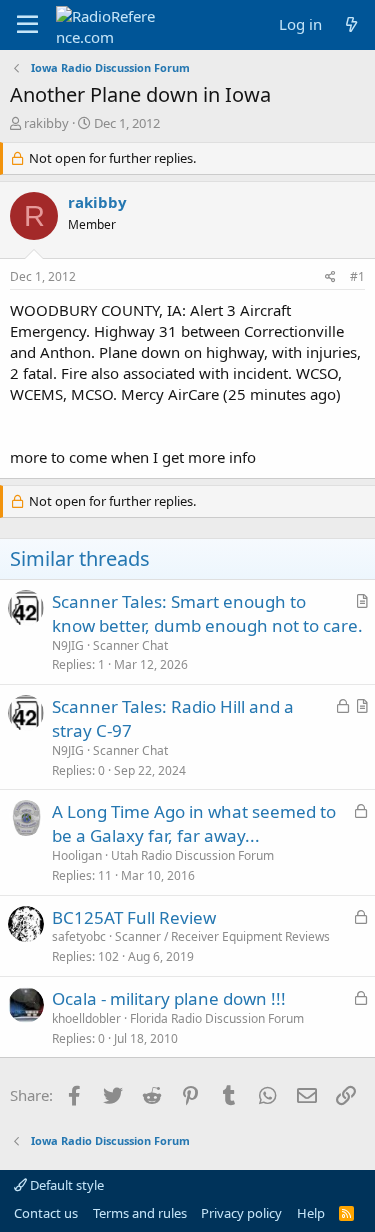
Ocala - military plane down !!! (169, 998)
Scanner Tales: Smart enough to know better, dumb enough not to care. (207, 613)
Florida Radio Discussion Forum (217, 1018)
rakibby (46, 123)
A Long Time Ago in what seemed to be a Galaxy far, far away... (194, 823)
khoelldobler (86, 1018)
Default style (65, 1185)
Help (311, 1213)
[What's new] (351, 24)
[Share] (330, 277)
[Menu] (27, 25)
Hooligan (77, 855)
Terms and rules (140, 1213)
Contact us (46, 1213)
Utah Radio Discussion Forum (192, 855)
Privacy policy (241, 1213)
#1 (357, 276)
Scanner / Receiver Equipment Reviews (222, 936)
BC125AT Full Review (134, 917)
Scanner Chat (130, 645)
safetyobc (79, 936)
